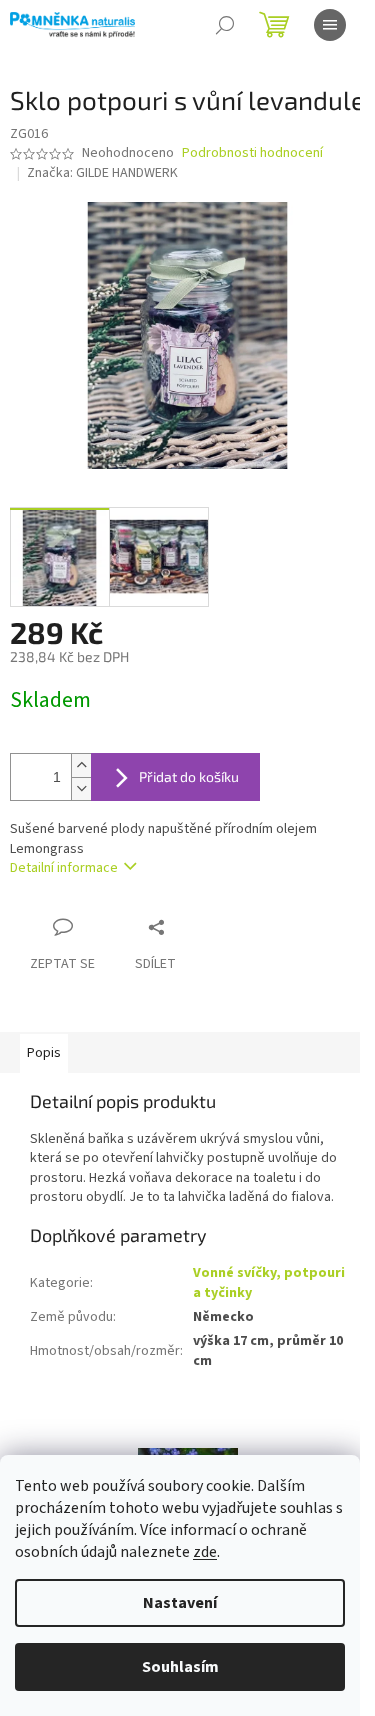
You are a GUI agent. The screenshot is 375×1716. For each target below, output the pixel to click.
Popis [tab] (44, 1053)
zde (205, 1552)
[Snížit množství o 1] (81, 788)
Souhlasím (180, 1667)
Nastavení (180, 1603)
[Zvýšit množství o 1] (81, 765)
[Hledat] (225, 25)
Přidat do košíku (189, 776)
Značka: (102, 173)
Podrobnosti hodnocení (252, 153)
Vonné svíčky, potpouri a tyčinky (269, 1282)
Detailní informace (64, 868)
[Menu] (330, 25)
